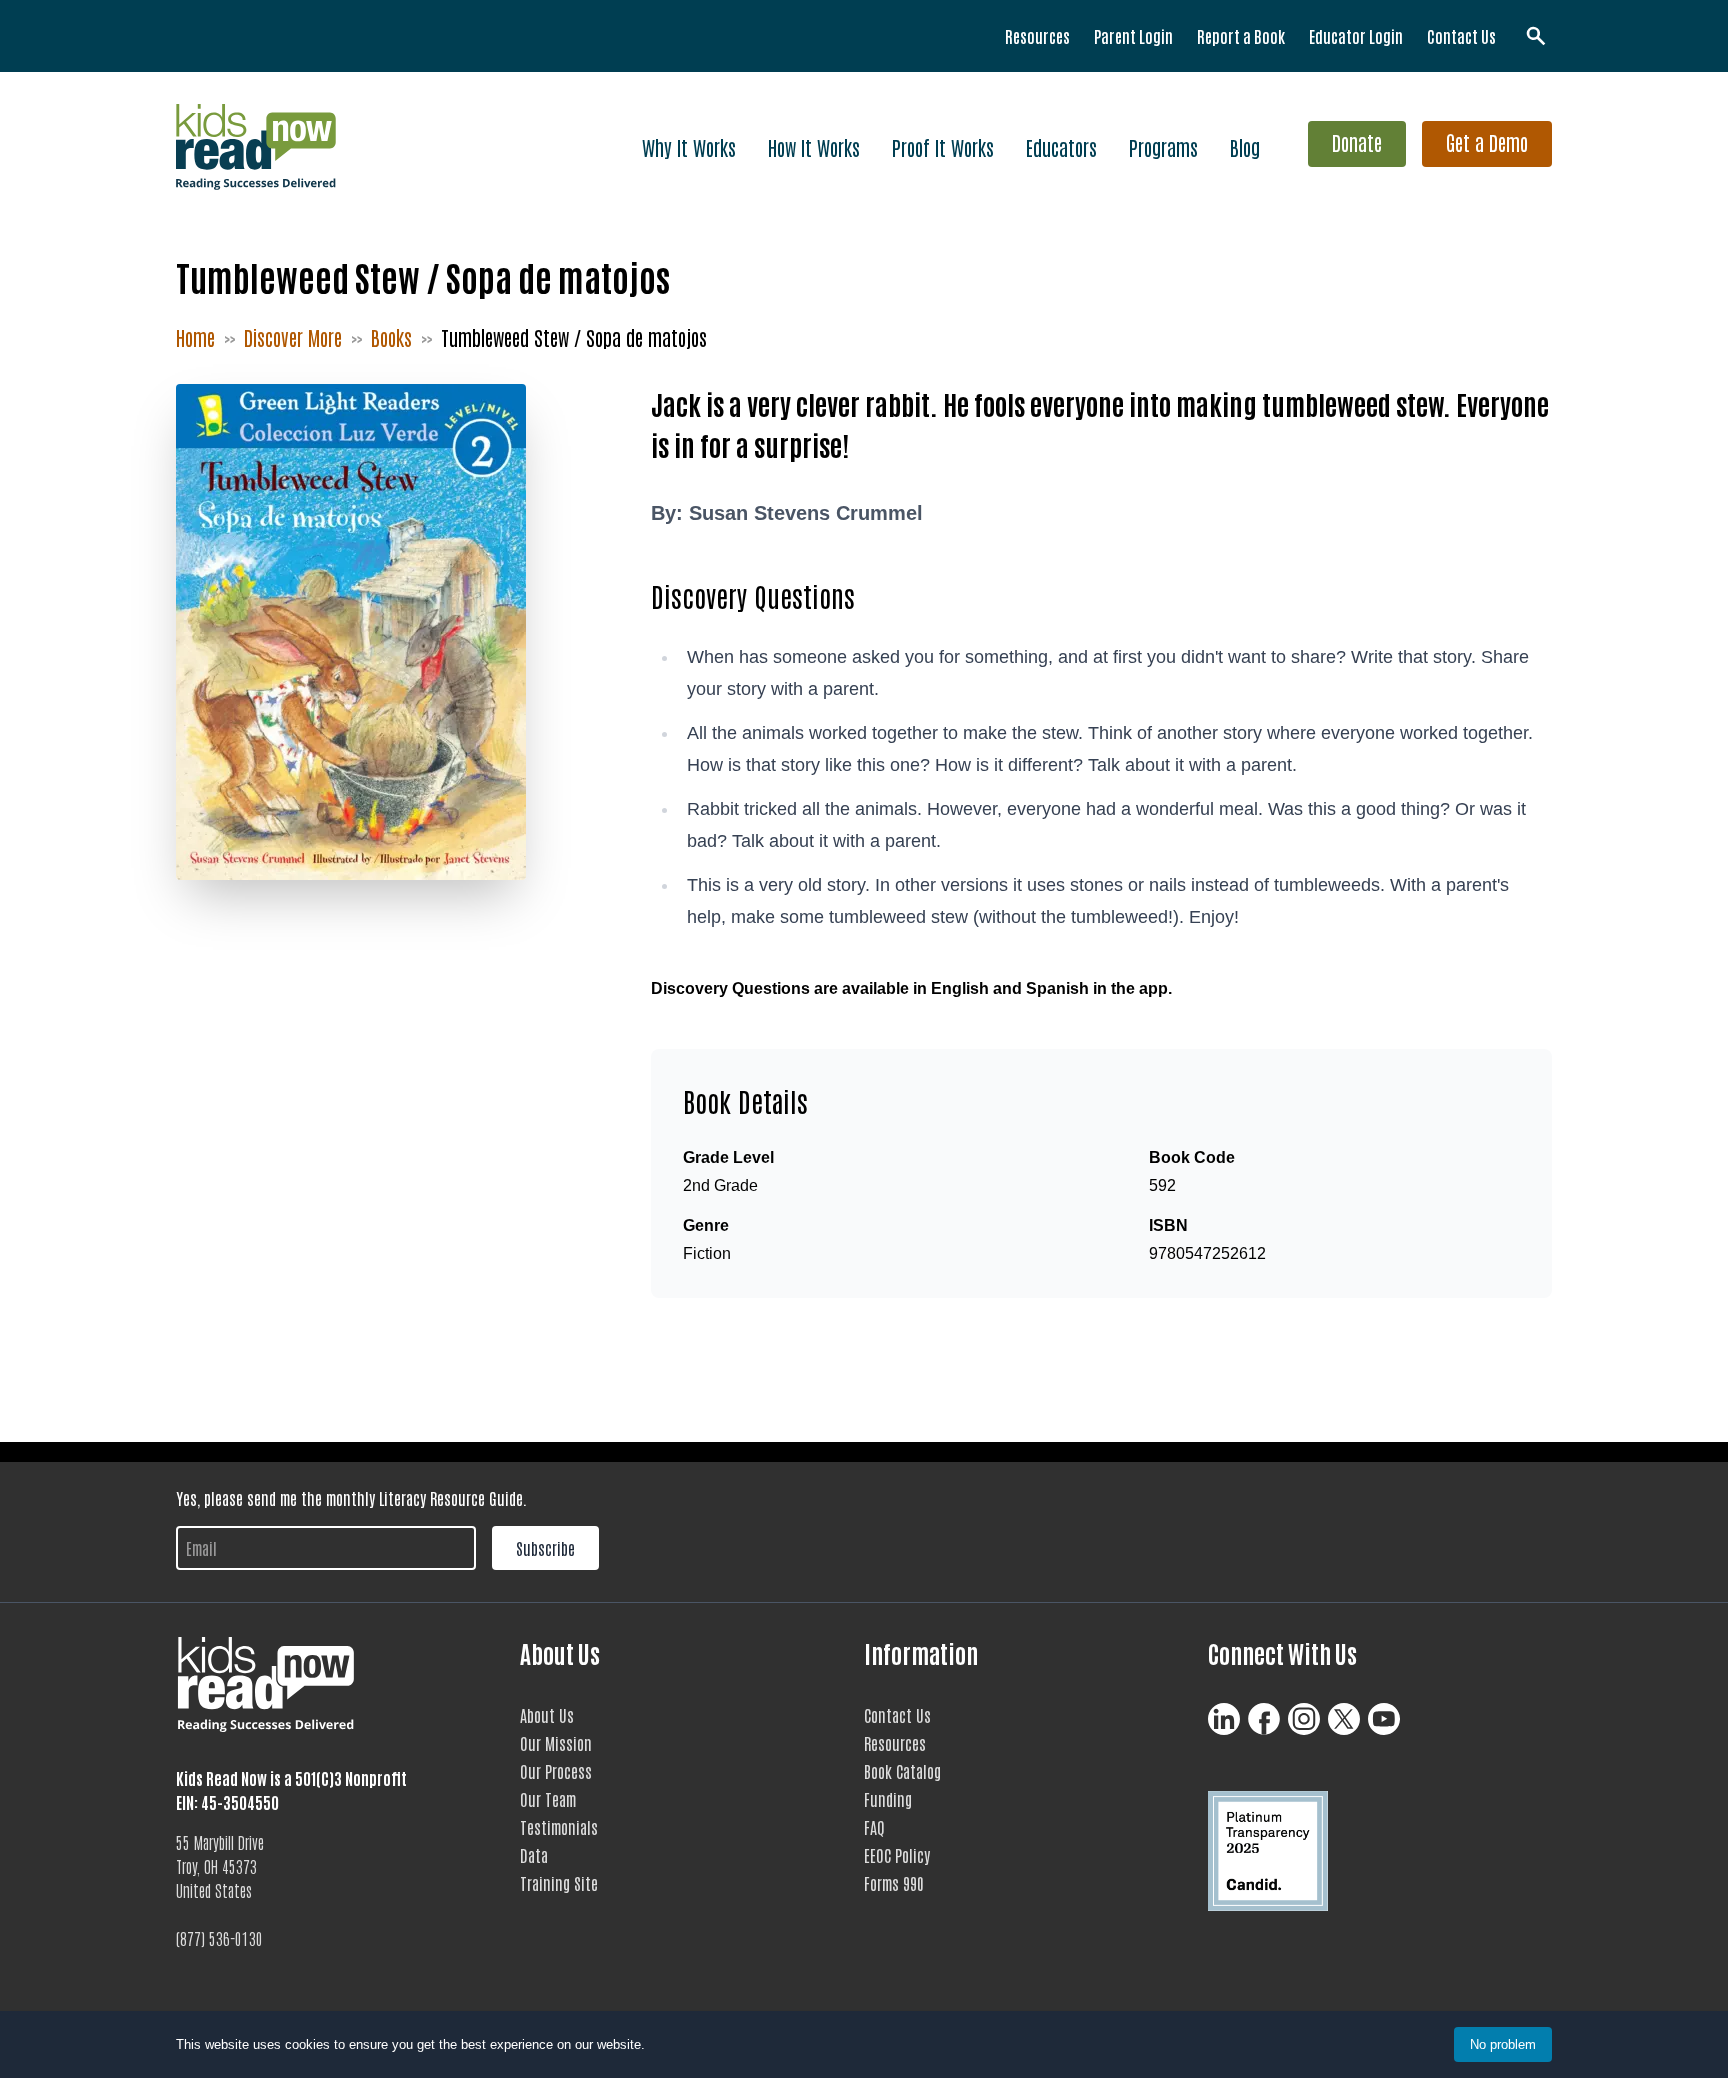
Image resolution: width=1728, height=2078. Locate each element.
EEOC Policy (897, 1855)
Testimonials (559, 1827)
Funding (888, 1799)
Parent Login (1133, 36)
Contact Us (1461, 36)
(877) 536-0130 (219, 1938)
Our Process (556, 1771)
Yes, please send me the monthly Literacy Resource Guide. (351, 1498)
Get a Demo (1487, 142)
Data (534, 1855)
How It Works (814, 147)
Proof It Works (943, 147)
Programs (1163, 147)
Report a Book (1241, 36)
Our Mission (556, 1743)
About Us (547, 1715)
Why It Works (689, 147)
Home (195, 337)
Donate (1357, 142)
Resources (1037, 36)
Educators (1061, 147)
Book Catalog (902, 1771)
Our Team (548, 1799)
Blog (1245, 147)
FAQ (874, 1827)
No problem (1503, 2044)
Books (391, 337)
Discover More (293, 337)
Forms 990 (894, 1883)
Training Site (559, 1883)
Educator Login (1356, 36)
